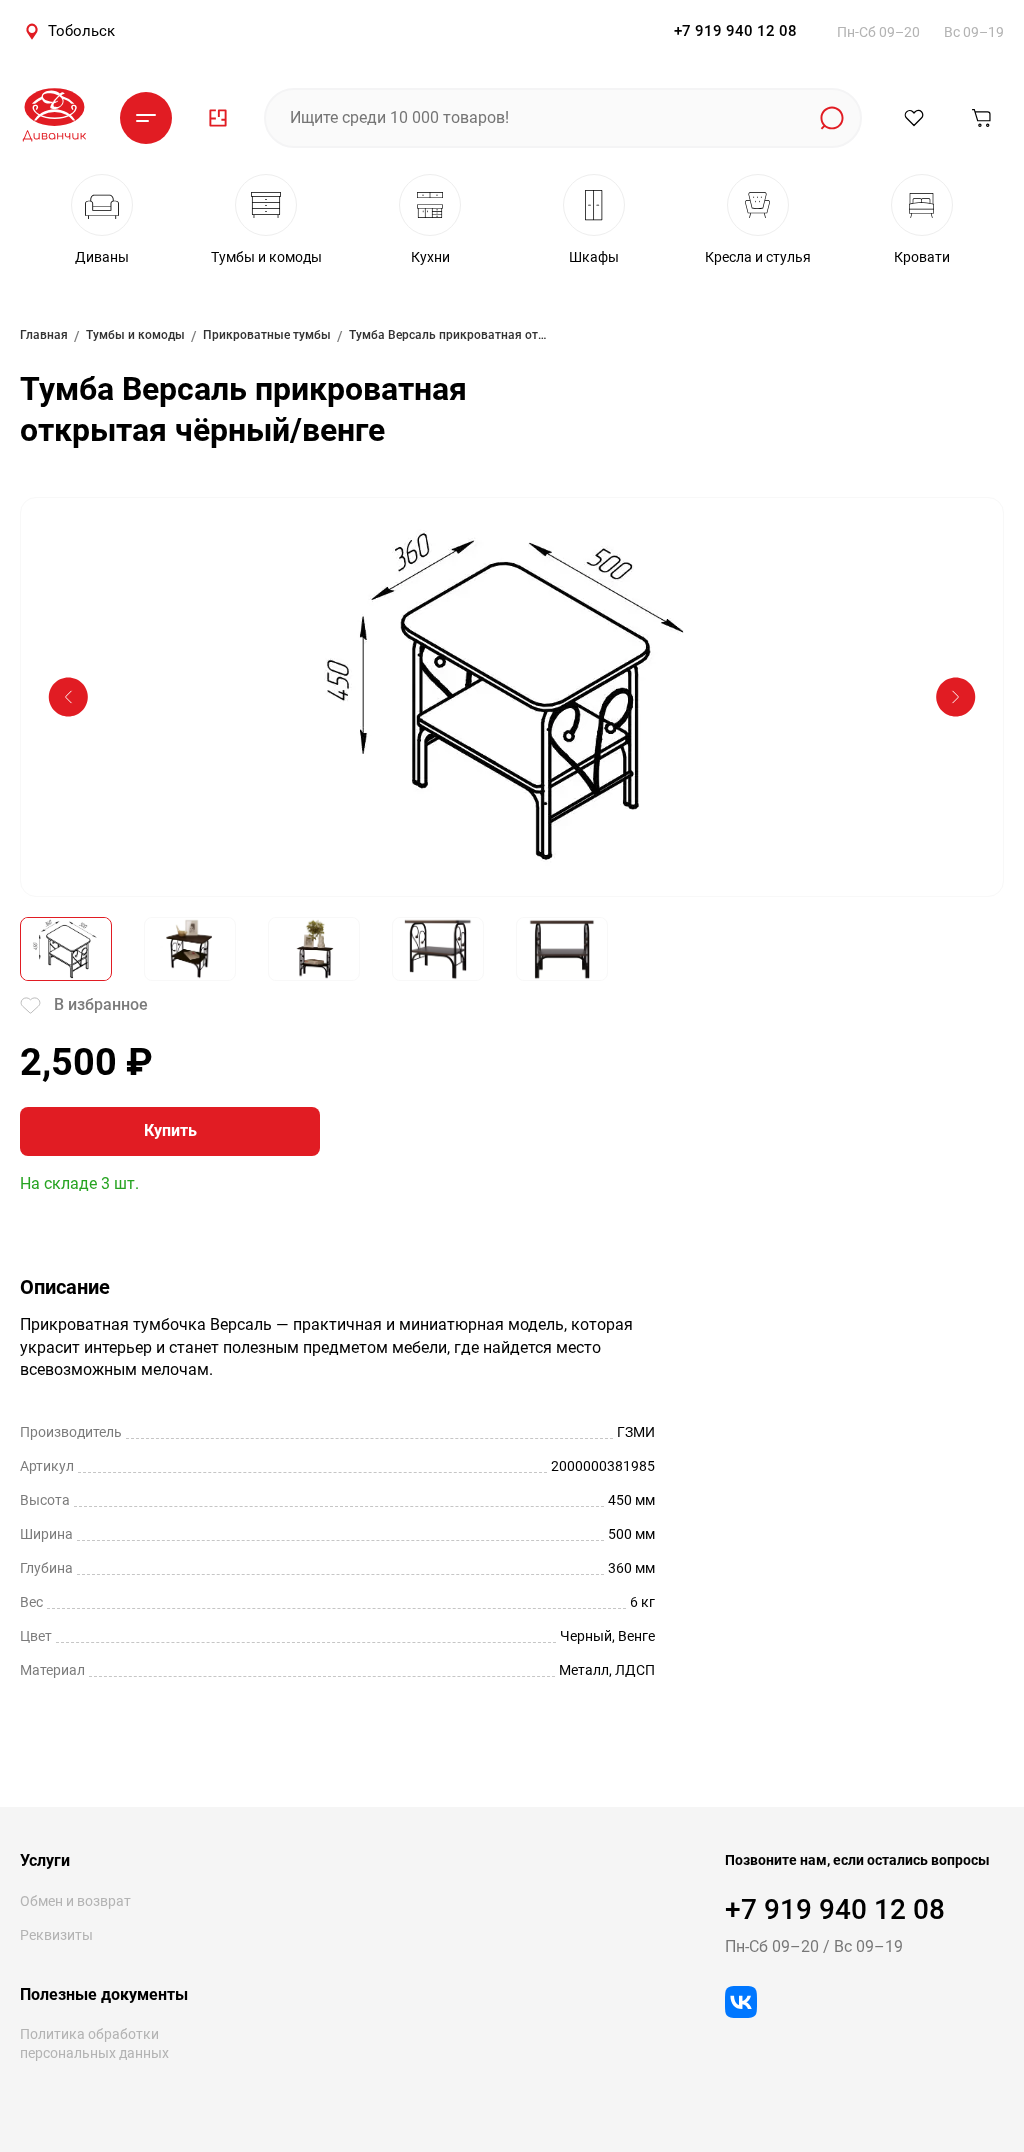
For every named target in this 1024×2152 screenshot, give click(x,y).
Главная (44, 335)
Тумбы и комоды (135, 335)
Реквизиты (56, 1935)
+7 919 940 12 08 (735, 31)
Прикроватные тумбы (267, 335)
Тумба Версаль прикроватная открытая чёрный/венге (449, 335)
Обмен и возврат (75, 1901)
